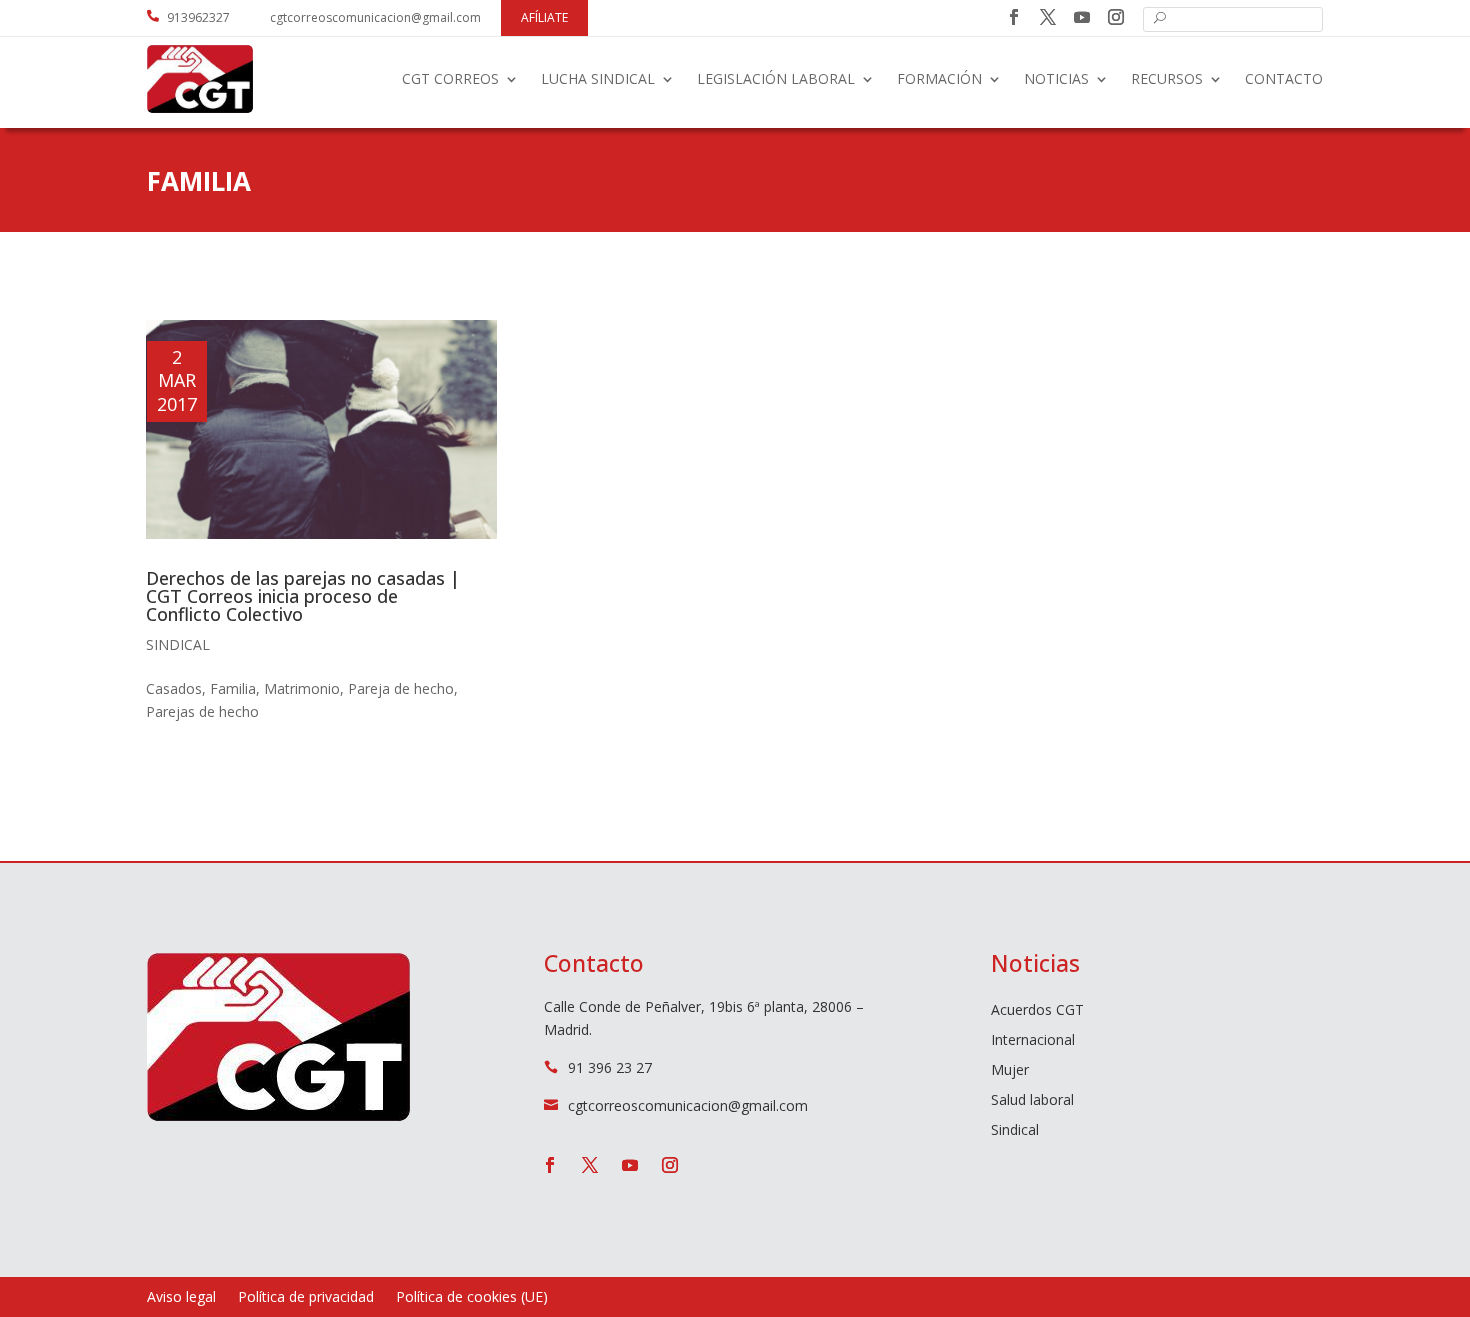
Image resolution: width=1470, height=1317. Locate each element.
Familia (233, 688)
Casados (174, 688)
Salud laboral (1032, 1101)
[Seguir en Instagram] (1116, 17)
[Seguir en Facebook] (1014, 17)
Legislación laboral (776, 78)
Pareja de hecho (401, 688)
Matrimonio (302, 688)
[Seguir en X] (1048, 17)
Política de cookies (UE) (472, 1298)
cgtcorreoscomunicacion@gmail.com (375, 17)
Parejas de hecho (202, 711)
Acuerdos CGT (1037, 1011)
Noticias (1056, 78)
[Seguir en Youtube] (1082, 17)
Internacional (1033, 1041)
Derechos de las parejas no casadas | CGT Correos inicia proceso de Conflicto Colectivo (303, 596)
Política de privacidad (306, 1298)
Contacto (1284, 78)
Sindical (178, 644)
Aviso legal (181, 1298)
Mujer (1010, 1071)
